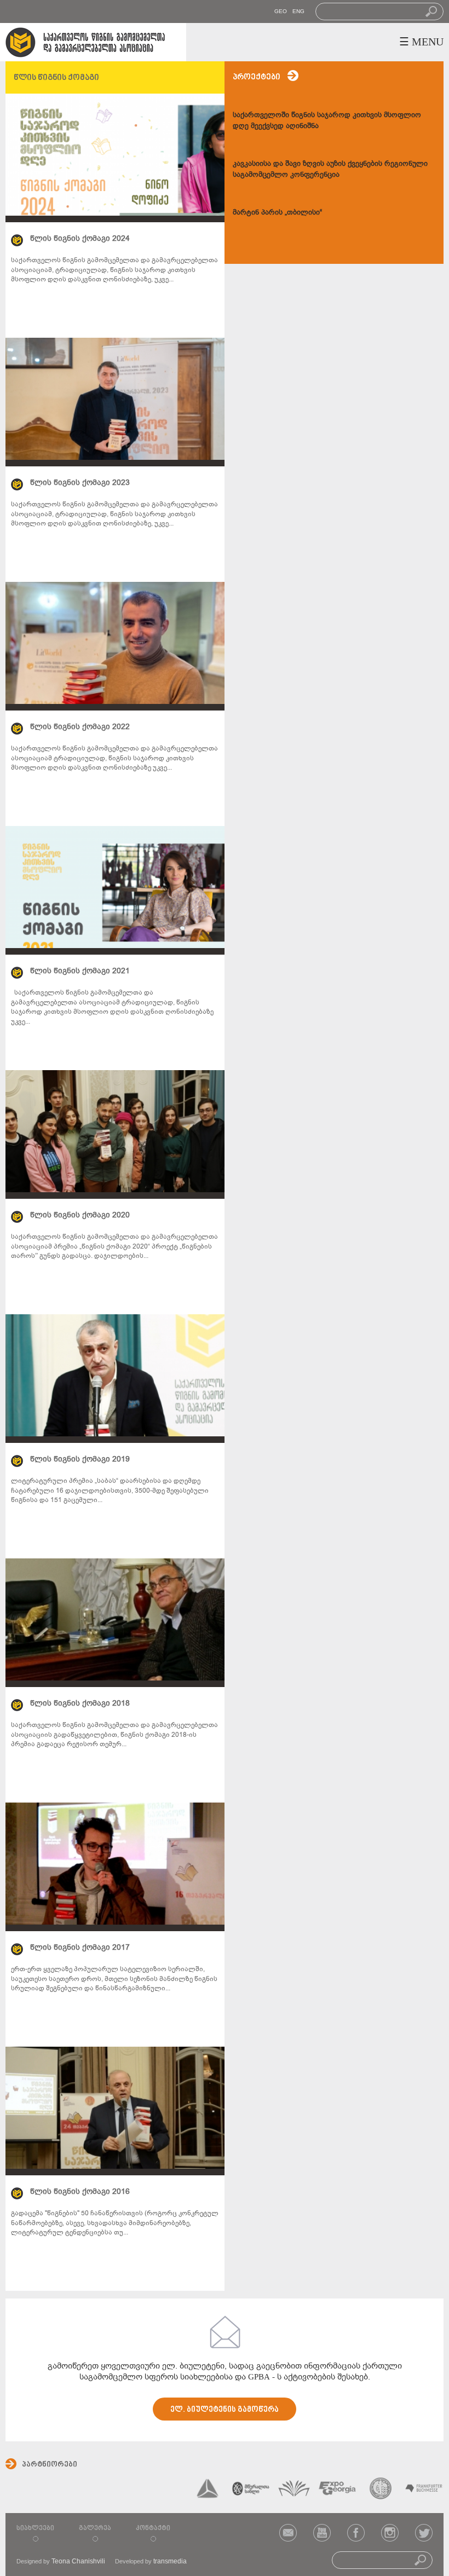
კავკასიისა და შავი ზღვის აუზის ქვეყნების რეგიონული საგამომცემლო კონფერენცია (330, 169)
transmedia (170, 2561)
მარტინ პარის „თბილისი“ (277, 212)
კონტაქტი (153, 2528)
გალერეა (95, 2528)
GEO (281, 11)
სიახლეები (35, 2528)
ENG (298, 11)
